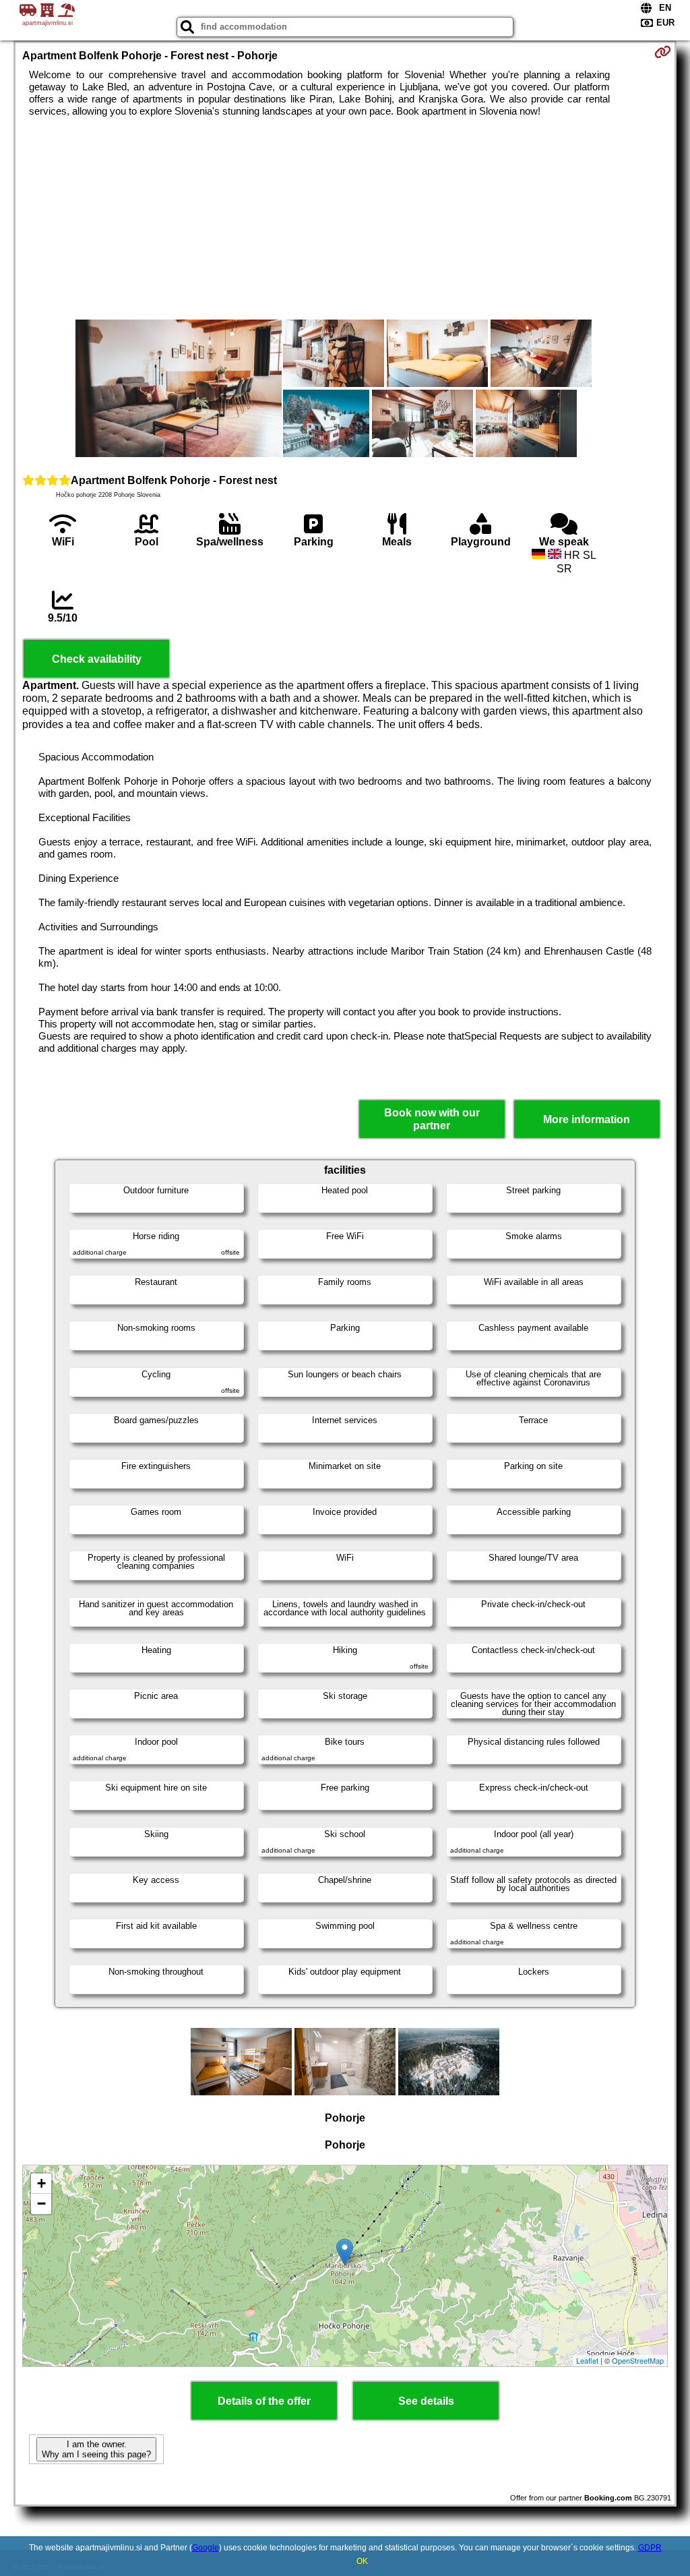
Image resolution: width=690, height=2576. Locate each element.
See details (426, 2401)
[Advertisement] (345, 218)
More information (587, 1119)
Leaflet (587, 2360)
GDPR (650, 2548)
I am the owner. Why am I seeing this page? (96, 2449)
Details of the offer (264, 2401)
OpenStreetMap (638, 2360)
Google (206, 2548)
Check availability (97, 659)
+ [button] (41, 2183)
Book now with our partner (432, 1119)
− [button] (41, 2204)
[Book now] (663, 52)
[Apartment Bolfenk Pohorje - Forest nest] (179, 390)
